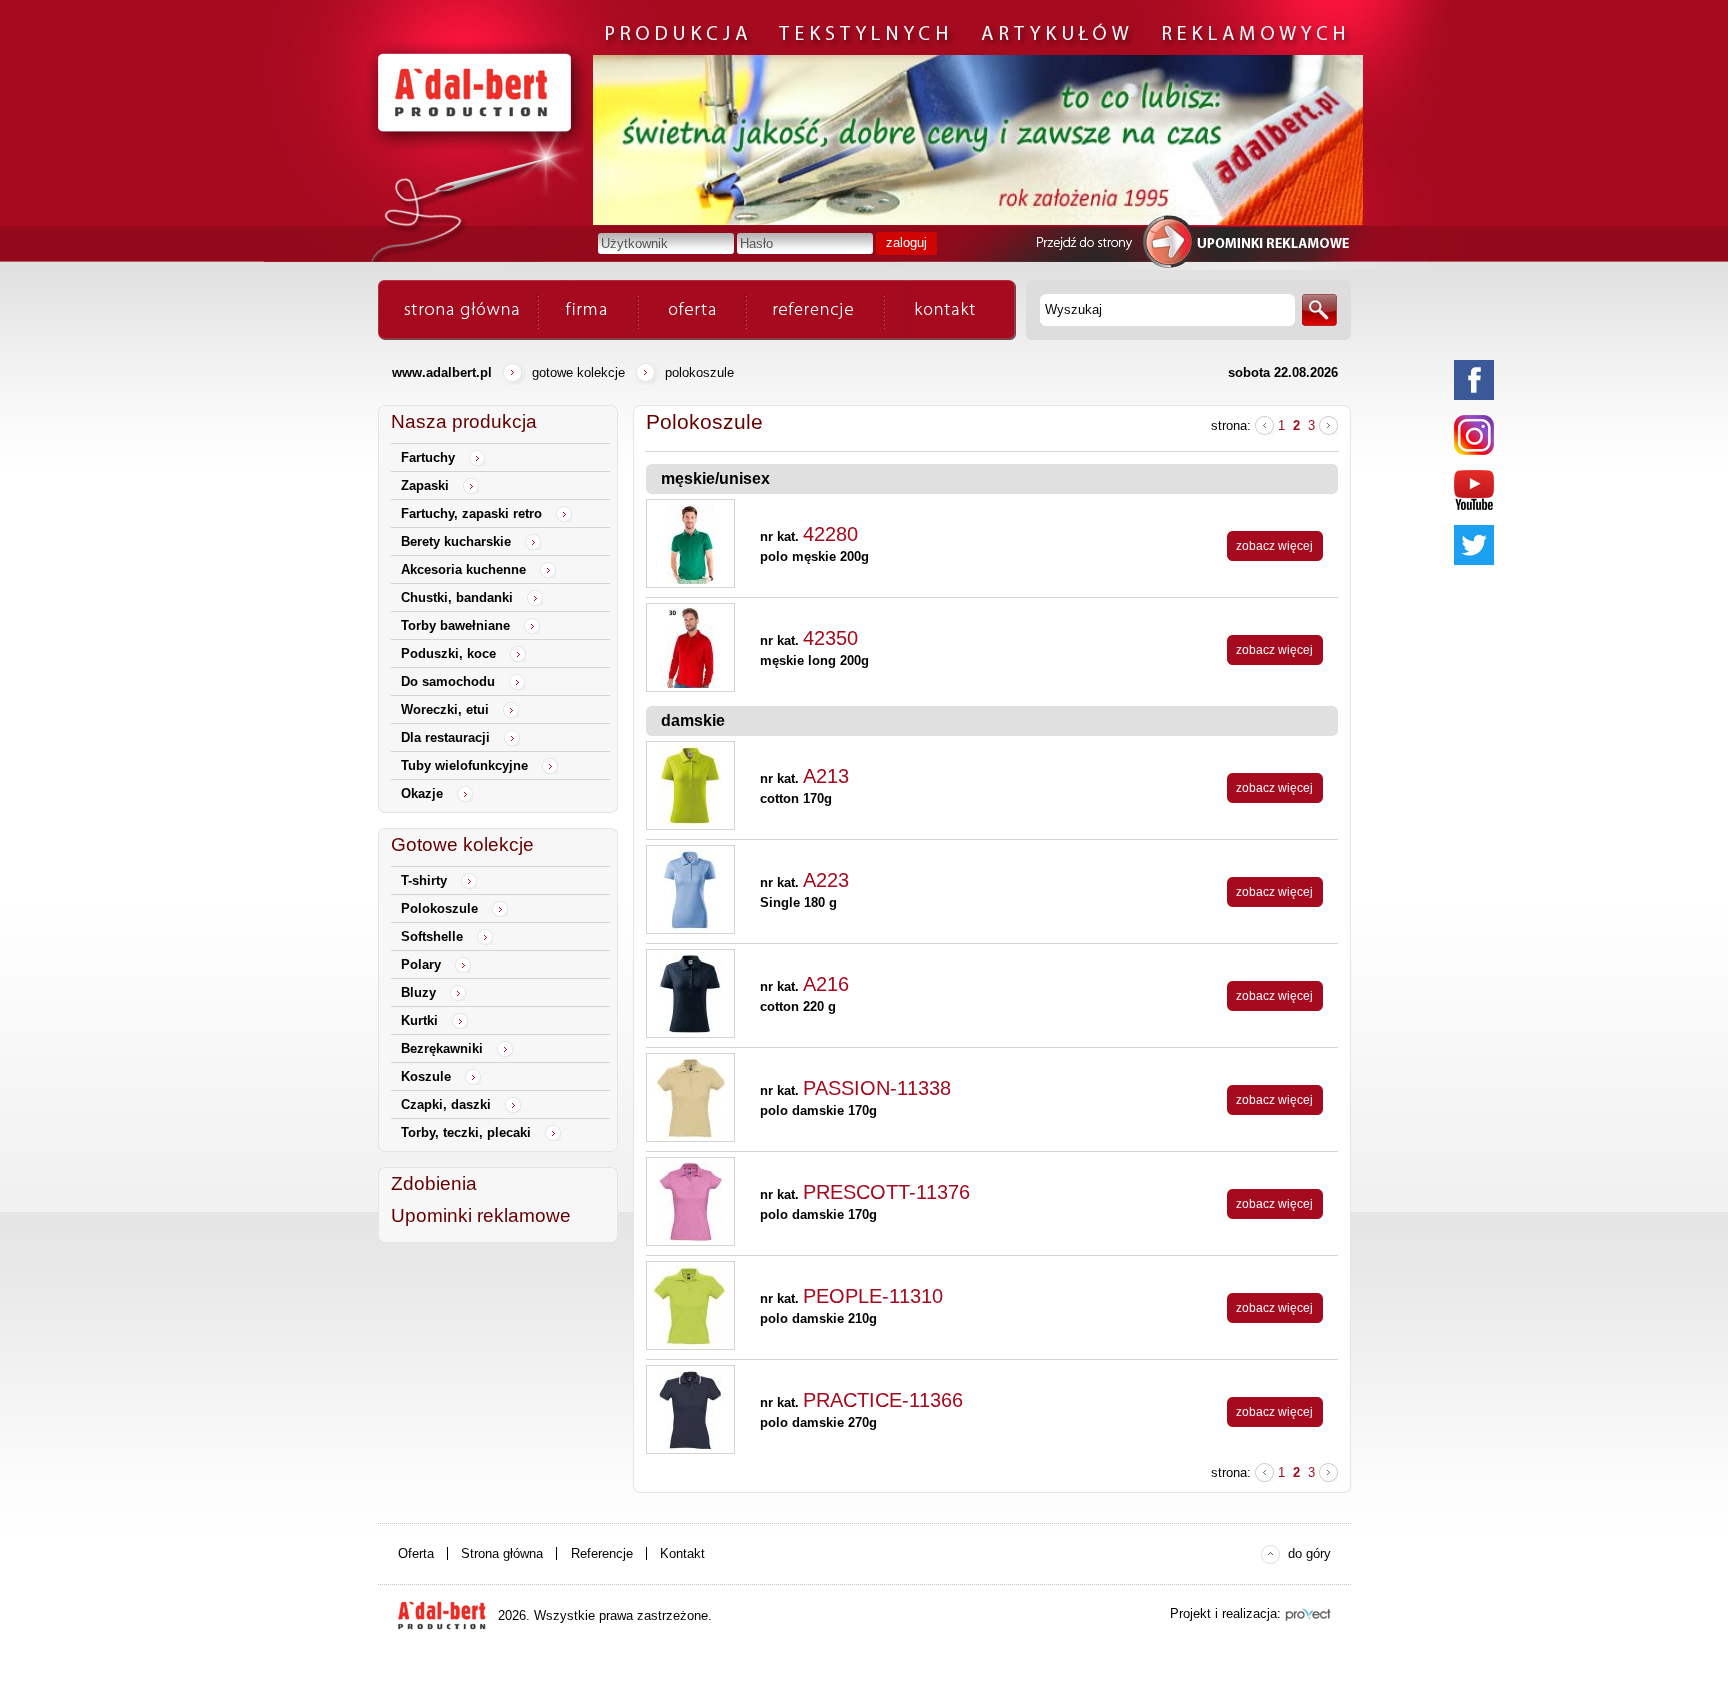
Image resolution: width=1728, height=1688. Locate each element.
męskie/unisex (715, 478)
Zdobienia (434, 1183)
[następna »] (1328, 425)
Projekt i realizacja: (1225, 1613)
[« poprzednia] (1264, 425)
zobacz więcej (1274, 546)
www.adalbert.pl (442, 372)
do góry (1309, 1553)
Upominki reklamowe (481, 1215)
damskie (693, 720)
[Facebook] (1474, 380)
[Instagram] (1474, 435)
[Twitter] (1474, 545)
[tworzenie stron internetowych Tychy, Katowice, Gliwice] (1308, 1614)
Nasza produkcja (464, 421)
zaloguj (906, 242)
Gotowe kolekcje (578, 372)
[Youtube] (1474, 490)
